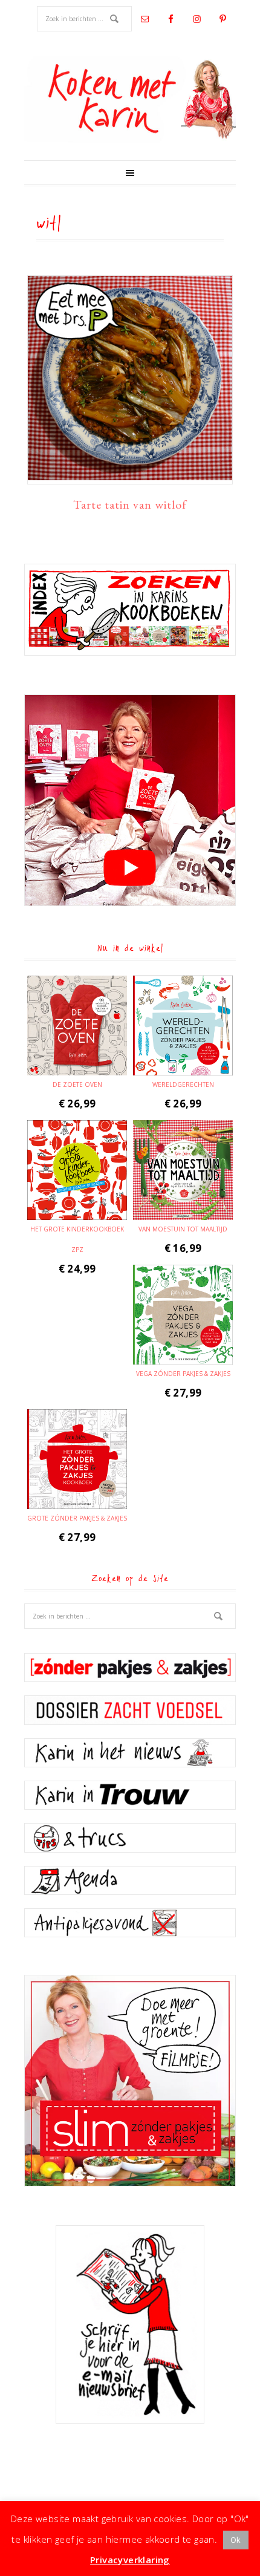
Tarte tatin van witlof (130, 504)
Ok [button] (236, 2540)
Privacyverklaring (130, 2560)
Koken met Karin (130, 100)
